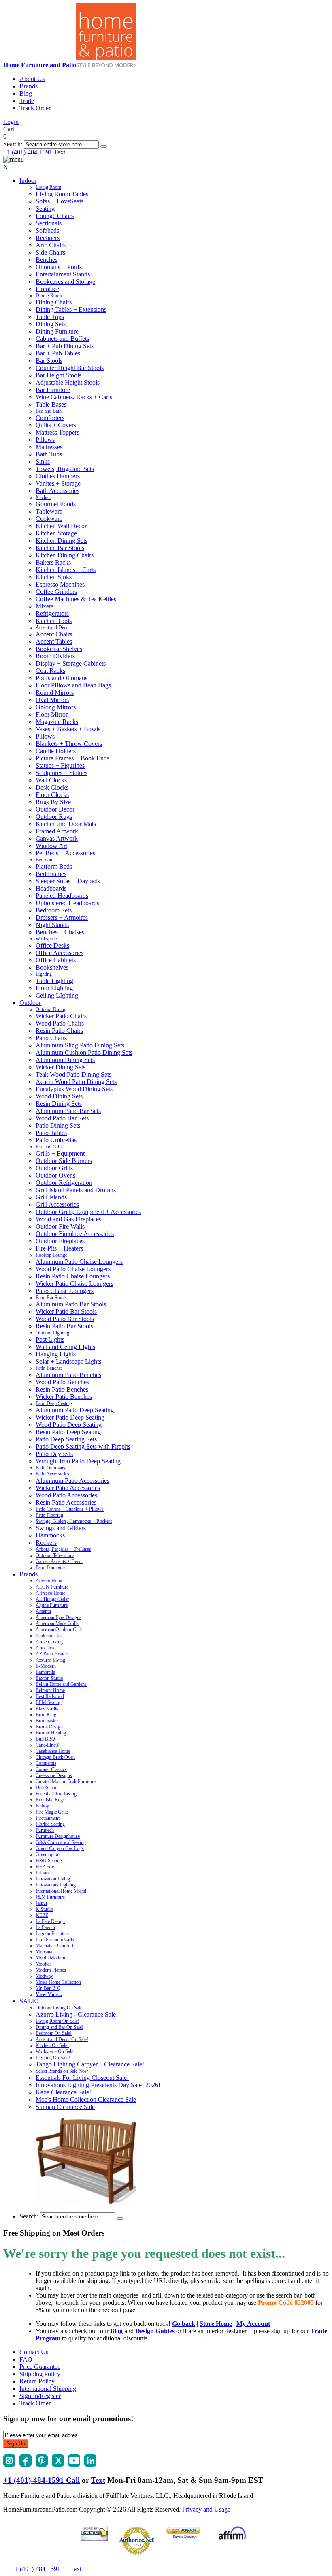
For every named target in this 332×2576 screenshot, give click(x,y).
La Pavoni (45, 1927)
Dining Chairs (54, 302)
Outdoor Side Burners (64, 1161)
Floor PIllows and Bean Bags (73, 685)
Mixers (45, 606)
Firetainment (48, 1818)
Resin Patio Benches (62, 1389)
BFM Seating (49, 1702)
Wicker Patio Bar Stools (66, 1312)
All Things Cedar (52, 1599)
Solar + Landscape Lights (68, 1361)
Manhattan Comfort (54, 1946)
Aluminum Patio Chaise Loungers (79, 1262)
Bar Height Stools (59, 375)
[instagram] (9, 2464)
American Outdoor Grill (59, 1630)
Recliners (48, 238)
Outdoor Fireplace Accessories (75, 1234)
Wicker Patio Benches (64, 1397)
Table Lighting (54, 981)
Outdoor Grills (54, 1168)
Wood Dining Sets (59, 1096)
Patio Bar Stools (51, 1298)
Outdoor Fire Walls (60, 1226)
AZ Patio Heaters (52, 1654)
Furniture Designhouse (58, 1836)
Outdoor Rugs (54, 817)
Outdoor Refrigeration (64, 1183)
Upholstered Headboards (67, 903)
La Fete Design (50, 1921)
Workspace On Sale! (55, 2051)
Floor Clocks (52, 795)
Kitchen (43, 497)
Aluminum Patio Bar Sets (68, 1111)
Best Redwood (50, 1696)
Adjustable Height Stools (68, 382)
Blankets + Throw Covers (69, 744)
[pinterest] (42, 2464)
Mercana (44, 1952)
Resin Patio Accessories (66, 1502)
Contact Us (34, 2352)
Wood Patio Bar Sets (62, 1118)
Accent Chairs (54, 634)
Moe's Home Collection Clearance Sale (86, 2100)
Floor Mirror (52, 714)
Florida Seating (50, 1824)
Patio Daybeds (54, 1454)
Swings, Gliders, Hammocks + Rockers (74, 1521)
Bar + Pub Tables (58, 353)
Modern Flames (51, 1970)
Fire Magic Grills (52, 1812)
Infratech (44, 1873)
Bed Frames (51, 874)
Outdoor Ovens (55, 1175)
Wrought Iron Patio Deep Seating (78, 1461)
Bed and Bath (49, 411)
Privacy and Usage (206, 2509)
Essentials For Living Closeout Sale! (82, 2078)
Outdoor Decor (55, 809)
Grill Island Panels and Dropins (76, 1190)
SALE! (29, 2001)
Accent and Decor (53, 627)
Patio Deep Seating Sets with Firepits (83, 1446)
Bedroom (45, 860)
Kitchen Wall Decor (61, 526)
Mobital (43, 1964)
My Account (253, 2324)
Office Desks (52, 945)
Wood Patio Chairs (60, 1023)
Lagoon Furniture (52, 1934)
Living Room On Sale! (57, 2021)
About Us (32, 79)
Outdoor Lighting (52, 1333)
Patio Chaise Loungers (65, 1291)
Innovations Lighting (56, 1885)
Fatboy (42, 1806)
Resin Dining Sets (59, 1104)
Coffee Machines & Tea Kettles (76, 599)
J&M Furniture (50, 1897)
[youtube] (74, 2464)
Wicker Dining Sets (61, 1067)
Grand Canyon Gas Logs (60, 1848)
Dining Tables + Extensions (71, 309)
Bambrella (45, 1672)
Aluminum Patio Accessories (72, 1481)
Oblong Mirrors (56, 707)
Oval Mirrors (52, 700)
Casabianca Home (53, 1751)
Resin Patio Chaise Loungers (73, 1276)
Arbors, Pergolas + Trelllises (63, 1549)
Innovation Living (53, 1879)
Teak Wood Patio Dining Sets (73, 1074)
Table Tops (50, 317)
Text (60, 152)
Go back (184, 2324)
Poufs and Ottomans (62, 678)
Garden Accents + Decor (59, 1561)
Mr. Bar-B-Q (48, 1988)
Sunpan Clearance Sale (65, 2107)
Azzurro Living (50, 1660)
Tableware (49, 511)
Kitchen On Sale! (52, 2045)
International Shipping (48, 2389)
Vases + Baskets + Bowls (68, 729)
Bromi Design (49, 1727)
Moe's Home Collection (58, 1982)
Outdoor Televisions (55, 1555)
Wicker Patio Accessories (68, 1488)
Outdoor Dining (51, 1009)
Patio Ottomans (50, 1468)
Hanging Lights (56, 1354)
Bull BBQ (45, 1739)
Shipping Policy (40, 2374)
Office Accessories (60, 953)
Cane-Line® (47, 1745)
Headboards (51, 888)
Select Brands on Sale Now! (63, 2071)
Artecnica (45, 1648)
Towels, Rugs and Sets (65, 469)
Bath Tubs (49, 454)
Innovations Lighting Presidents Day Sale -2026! (98, 2085)
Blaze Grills (47, 1709)
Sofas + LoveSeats (60, 201)
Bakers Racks (53, 562)
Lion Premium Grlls (55, 1940)
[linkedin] (90, 2464)
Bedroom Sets (54, 910)
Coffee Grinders (56, 592)
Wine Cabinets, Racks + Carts (74, 397)
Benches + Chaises (60, 932)
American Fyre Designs (59, 1617)
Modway (44, 1976)
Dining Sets (51, 324)
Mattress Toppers (57, 432)
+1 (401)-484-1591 (28, 152)
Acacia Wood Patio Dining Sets (76, 1082)
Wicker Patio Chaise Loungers (74, 1284)
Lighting (44, 974)
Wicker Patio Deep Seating (70, 1417)
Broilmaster (47, 1721)
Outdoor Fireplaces (60, 1241)
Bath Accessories (57, 491)
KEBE (42, 1915)
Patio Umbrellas (56, 1140)
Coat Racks (50, 671)
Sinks (43, 461)
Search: (13, 144)
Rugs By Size (53, 802)
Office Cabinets (56, 960)
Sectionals (49, 223)
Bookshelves (52, 967)
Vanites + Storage (58, 483)
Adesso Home (49, 1581)
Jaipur (41, 1903)
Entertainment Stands (63, 274)
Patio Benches (49, 1368)
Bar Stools (49, 361)
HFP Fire (45, 1867)
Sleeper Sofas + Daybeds (68, 881)
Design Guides (155, 2331)
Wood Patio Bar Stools (65, 1319)
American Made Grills (57, 1623)
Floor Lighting (54, 988)
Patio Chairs (51, 1038)
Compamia (46, 1763)
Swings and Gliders (61, 1528)
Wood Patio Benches (62, 1382)
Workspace (46, 939)
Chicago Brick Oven (55, 1757)
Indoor (28, 181)
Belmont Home (50, 1690)
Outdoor (30, 1003)
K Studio (44, 1909)
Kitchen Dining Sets (62, 541)
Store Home (216, 2324)
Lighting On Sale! (53, 2058)
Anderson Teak (50, 1636)
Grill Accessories (57, 1204)
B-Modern (46, 1666)
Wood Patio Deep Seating (69, 1425)
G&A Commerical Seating (61, 1842)
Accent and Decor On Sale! (62, 2039)
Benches (47, 260)
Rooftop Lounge (51, 1255)
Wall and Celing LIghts (65, 1347)
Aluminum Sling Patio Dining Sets (80, 1045)
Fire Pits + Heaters (59, 1248)
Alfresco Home (50, 1593)
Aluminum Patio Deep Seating (75, 1410)
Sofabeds (47, 230)
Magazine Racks (57, 722)
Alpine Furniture (52, 1605)
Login (11, 122)
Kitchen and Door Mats (66, 824)
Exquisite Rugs (50, 1800)
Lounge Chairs (55, 216)
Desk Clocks (52, 787)
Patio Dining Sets (58, 1125)
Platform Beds (54, 866)
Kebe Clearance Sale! (63, 2092)
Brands (29, 86)
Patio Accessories (52, 1474)
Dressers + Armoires (62, 918)
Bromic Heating (51, 1733)
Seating (45, 209)
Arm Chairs (51, 245)
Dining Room (49, 296)
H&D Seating (49, 1861)
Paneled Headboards (62, 896)
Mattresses (49, 447)
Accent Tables (54, 641)
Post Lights (50, 1339)
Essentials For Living (56, 1794)
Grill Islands (51, 1197)
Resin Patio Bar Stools (64, 1326)
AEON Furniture (52, 1587)
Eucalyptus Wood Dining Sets (74, 1089)
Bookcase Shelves (59, 649)
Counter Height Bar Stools (70, 368)
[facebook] (26, 2464)
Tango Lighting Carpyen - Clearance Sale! (90, 2064)
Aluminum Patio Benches (68, 1375)
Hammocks (50, 1535)
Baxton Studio (49, 1678)
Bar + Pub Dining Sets (65, 346)
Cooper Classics (51, 1769)
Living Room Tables (62, 194)
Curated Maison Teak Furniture (66, 1782)
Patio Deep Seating (54, 1403)
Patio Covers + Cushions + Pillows (70, 1509)
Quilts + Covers (56, 425)
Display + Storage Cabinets (71, 663)
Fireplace (47, 289)
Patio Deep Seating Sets (66, 1439)
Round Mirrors (55, 693)
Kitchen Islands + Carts (66, 570)
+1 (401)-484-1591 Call (41, 2480)
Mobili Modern (50, 1958)
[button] (104, 146)
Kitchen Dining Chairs (65, 555)
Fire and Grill (49, 1147)
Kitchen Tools (54, 621)
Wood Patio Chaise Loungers (73, 1269)
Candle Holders (56, 751)
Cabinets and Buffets (62, 339)
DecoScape (46, 1788)
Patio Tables (51, 1133)
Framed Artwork (57, 831)
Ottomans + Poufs (59, 267)
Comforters (50, 418)
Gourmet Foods (56, 504)
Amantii (43, 1611)
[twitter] (58, 2464)
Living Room (48, 187)
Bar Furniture (53, 390)
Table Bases (51, 404)
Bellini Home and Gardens (61, 1684)
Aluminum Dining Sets (65, 1060)
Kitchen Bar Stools (60, 548)
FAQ (26, 2359)
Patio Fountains (51, 1567)
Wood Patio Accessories (66, 1495)
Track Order (35, 108)
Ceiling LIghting (57, 995)
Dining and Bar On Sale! (60, 2027)
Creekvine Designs (54, 1775)
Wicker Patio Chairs (61, 1016)
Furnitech (45, 1830)
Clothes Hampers (58, 476)
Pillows (45, 440)
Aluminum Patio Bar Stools (71, 1304)
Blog (26, 93)
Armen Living (49, 1642)
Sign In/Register (40, 2396)
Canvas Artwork (57, 838)
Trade (27, 101)
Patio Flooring (49, 1515)
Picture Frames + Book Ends (72, 758)
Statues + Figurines (60, 766)
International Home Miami (61, 1891)
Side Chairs (50, 252)
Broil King (46, 1715)
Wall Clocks (51, 780)
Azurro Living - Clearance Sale (76, 2014)
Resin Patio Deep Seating (68, 1432)
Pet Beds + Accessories (65, 853)
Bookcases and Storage (65, 282)
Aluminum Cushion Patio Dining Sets (84, 1052)
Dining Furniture (57, 331)
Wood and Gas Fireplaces (68, 1219)
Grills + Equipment (60, 1153)
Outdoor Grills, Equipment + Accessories (88, 1212)
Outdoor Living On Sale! (60, 2008)
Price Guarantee (40, 2367)
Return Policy (37, 2381)
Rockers (46, 1543)
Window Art (51, 846)
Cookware (49, 519)
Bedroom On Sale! (54, 2033)
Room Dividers (55, 656)
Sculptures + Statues (62, 773)
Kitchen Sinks (54, 577)
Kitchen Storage (56, 533)
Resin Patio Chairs (59, 1031)
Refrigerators (52, 613)
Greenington (48, 1854)
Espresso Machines (60, 584)
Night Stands (52, 925)
